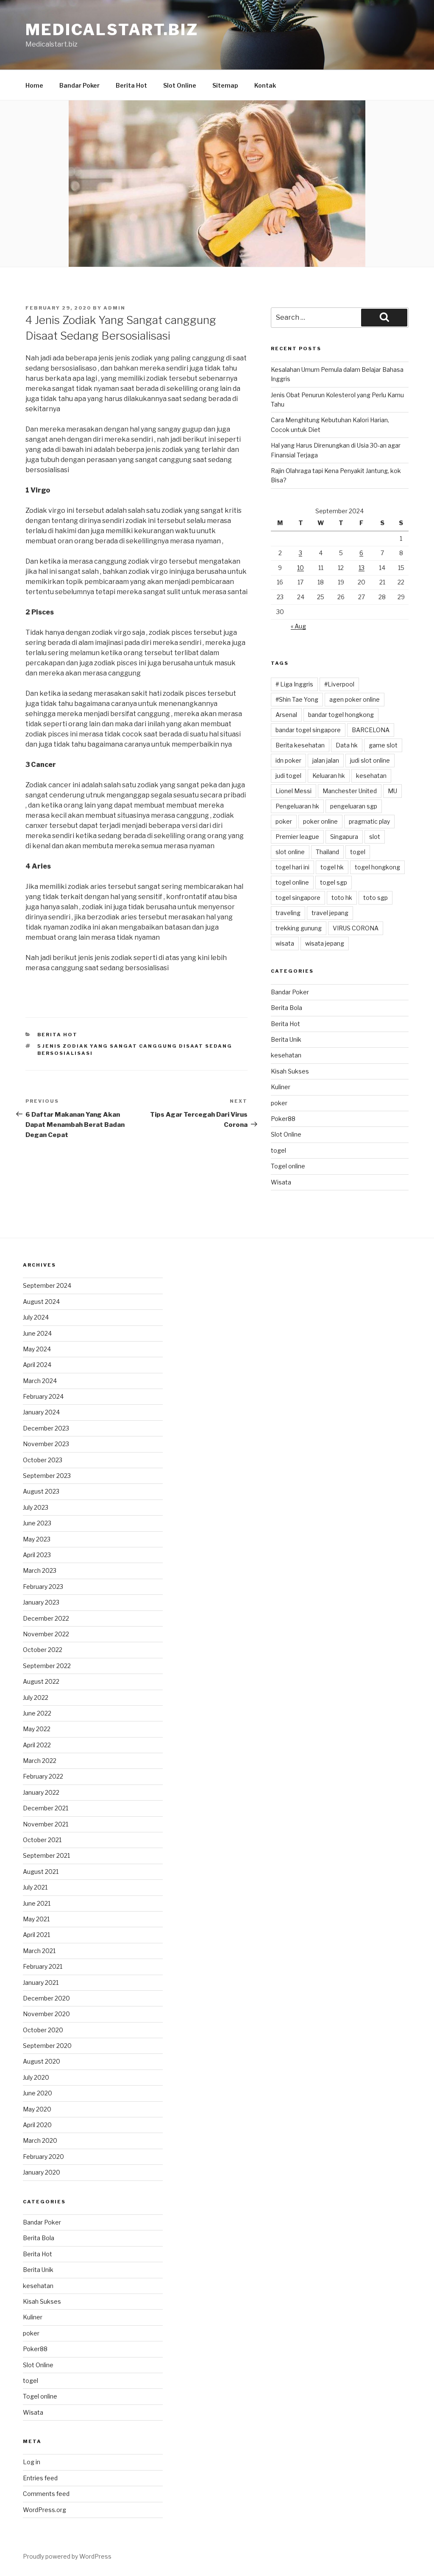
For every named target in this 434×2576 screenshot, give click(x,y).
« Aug (298, 626)
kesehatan (371, 776)
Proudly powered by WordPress (67, 2556)
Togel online (288, 1166)
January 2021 (41, 1982)
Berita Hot (131, 85)
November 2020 (46, 2014)
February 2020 (43, 2157)
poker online (320, 821)
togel (358, 852)
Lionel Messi (294, 791)
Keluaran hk (329, 776)
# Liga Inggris (294, 684)
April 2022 (37, 1745)
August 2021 (41, 1872)
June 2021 (37, 1903)
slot (375, 837)
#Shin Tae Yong (297, 699)
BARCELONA (371, 730)
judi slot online (370, 760)
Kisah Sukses (290, 1071)
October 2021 (42, 1840)
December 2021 (46, 1808)
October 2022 (43, 1650)
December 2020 (46, 1998)
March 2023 (40, 1570)
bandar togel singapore (308, 730)
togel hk (332, 867)
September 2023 (47, 1476)
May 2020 (37, 2109)
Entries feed (40, 2478)
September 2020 (47, 2046)
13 (362, 568)
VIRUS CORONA (356, 928)
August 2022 (41, 1681)
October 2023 (43, 1460)
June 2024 (37, 1333)
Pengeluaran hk (297, 806)
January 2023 (41, 1602)
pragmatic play (369, 821)
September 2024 (47, 1285)
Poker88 (283, 1119)
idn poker (288, 760)
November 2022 (46, 1634)
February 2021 (43, 1966)
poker (284, 821)
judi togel (288, 776)
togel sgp (334, 882)
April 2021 (36, 1935)
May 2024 (37, 1349)
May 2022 (37, 1729)
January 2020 (42, 2172)
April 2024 (37, 1365)
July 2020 (36, 2077)
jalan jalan (326, 760)
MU (392, 791)
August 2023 (41, 1491)
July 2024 (36, 1317)
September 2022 (47, 1666)
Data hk (347, 745)
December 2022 (46, 1618)
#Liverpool (339, 684)
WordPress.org (45, 2510)
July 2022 (36, 1698)
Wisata (281, 1182)
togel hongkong (377, 867)
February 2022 (43, 1776)
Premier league (297, 837)
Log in (32, 2462)
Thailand (327, 852)
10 (300, 568)
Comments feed (46, 2494)
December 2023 (46, 1428)
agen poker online (355, 699)
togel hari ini (292, 867)
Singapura (344, 837)
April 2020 (37, 2125)
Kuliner (281, 1087)
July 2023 (36, 1507)
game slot (383, 745)
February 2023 (43, 1587)
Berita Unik (286, 1039)
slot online (290, 852)
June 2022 (37, 1713)
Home (34, 85)
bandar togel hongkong (341, 715)
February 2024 (43, 1396)
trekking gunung (299, 928)
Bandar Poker (79, 85)
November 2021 (46, 1824)
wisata (285, 943)
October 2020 (43, 2030)
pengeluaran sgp (354, 806)
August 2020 (42, 2061)
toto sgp (376, 898)
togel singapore (298, 898)
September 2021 (46, 1855)
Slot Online (180, 85)
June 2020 (38, 2093)
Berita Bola (287, 1008)
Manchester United (350, 791)
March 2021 (39, 1951)
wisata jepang (325, 943)
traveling (288, 913)
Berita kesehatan (300, 745)
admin (114, 308)
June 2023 (37, 1523)
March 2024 (40, 1381)
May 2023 (37, 1539)
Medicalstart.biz (112, 30)
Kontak (265, 85)
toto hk (342, 898)
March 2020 (40, 2140)
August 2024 (41, 1302)
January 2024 (41, 1412)
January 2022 (41, 1792)
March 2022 (40, 1761)
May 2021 (36, 1919)
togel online (292, 882)
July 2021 (35, 1887)
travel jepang (330, 913)
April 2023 (37, 1555)
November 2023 (46, 1444)
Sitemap (225, 85)
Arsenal (286, 715)
